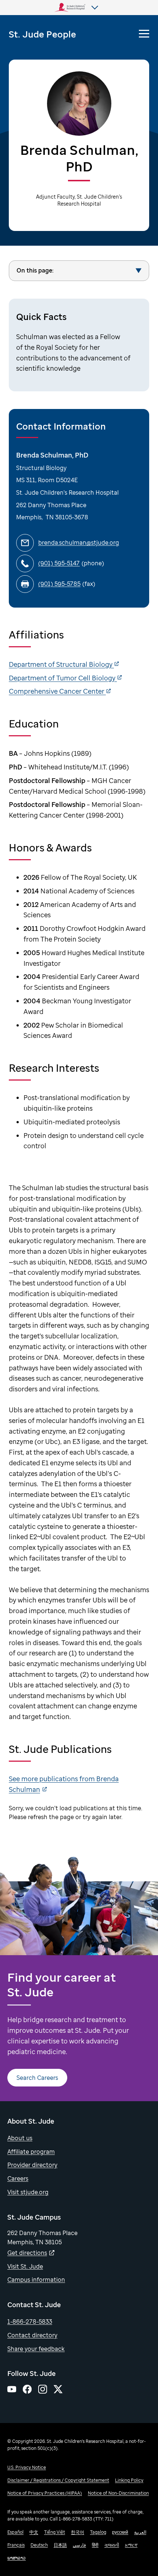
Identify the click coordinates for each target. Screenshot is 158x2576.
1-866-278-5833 (30, 2321)
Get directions (27, 2253)
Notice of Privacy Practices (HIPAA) (45, 2493)
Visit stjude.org (28, 2192)
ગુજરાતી (112, 2545)
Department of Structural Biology (61, 664)
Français (16, 2545)
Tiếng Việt (55, 2532)
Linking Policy (129, 2480)
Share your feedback (36, 2349)
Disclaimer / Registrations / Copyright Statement (58, 2480)
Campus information (36, 2280)
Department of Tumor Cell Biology (63, 678)
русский (120, 2532)
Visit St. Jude (25, 2266)
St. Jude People (42, 34)
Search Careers (37, 2078)
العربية (140, 2532)
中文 (34, 2532)
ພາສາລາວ (17, 2558)
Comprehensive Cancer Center (57, 691)
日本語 (60, 2545)
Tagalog (98, 2532)
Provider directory (32, 2165)
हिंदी (95, 2545)
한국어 (78, 2532)
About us (20, 2138)
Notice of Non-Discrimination (118, 2493)
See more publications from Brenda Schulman (64, 1784)
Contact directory (32, 2335)
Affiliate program (31, 2152)
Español (15, 2532)
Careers (18, 2178)
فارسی (79, 2545)
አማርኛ (131, 2545)
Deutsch (39, 2545)
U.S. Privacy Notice (27, 2467)
